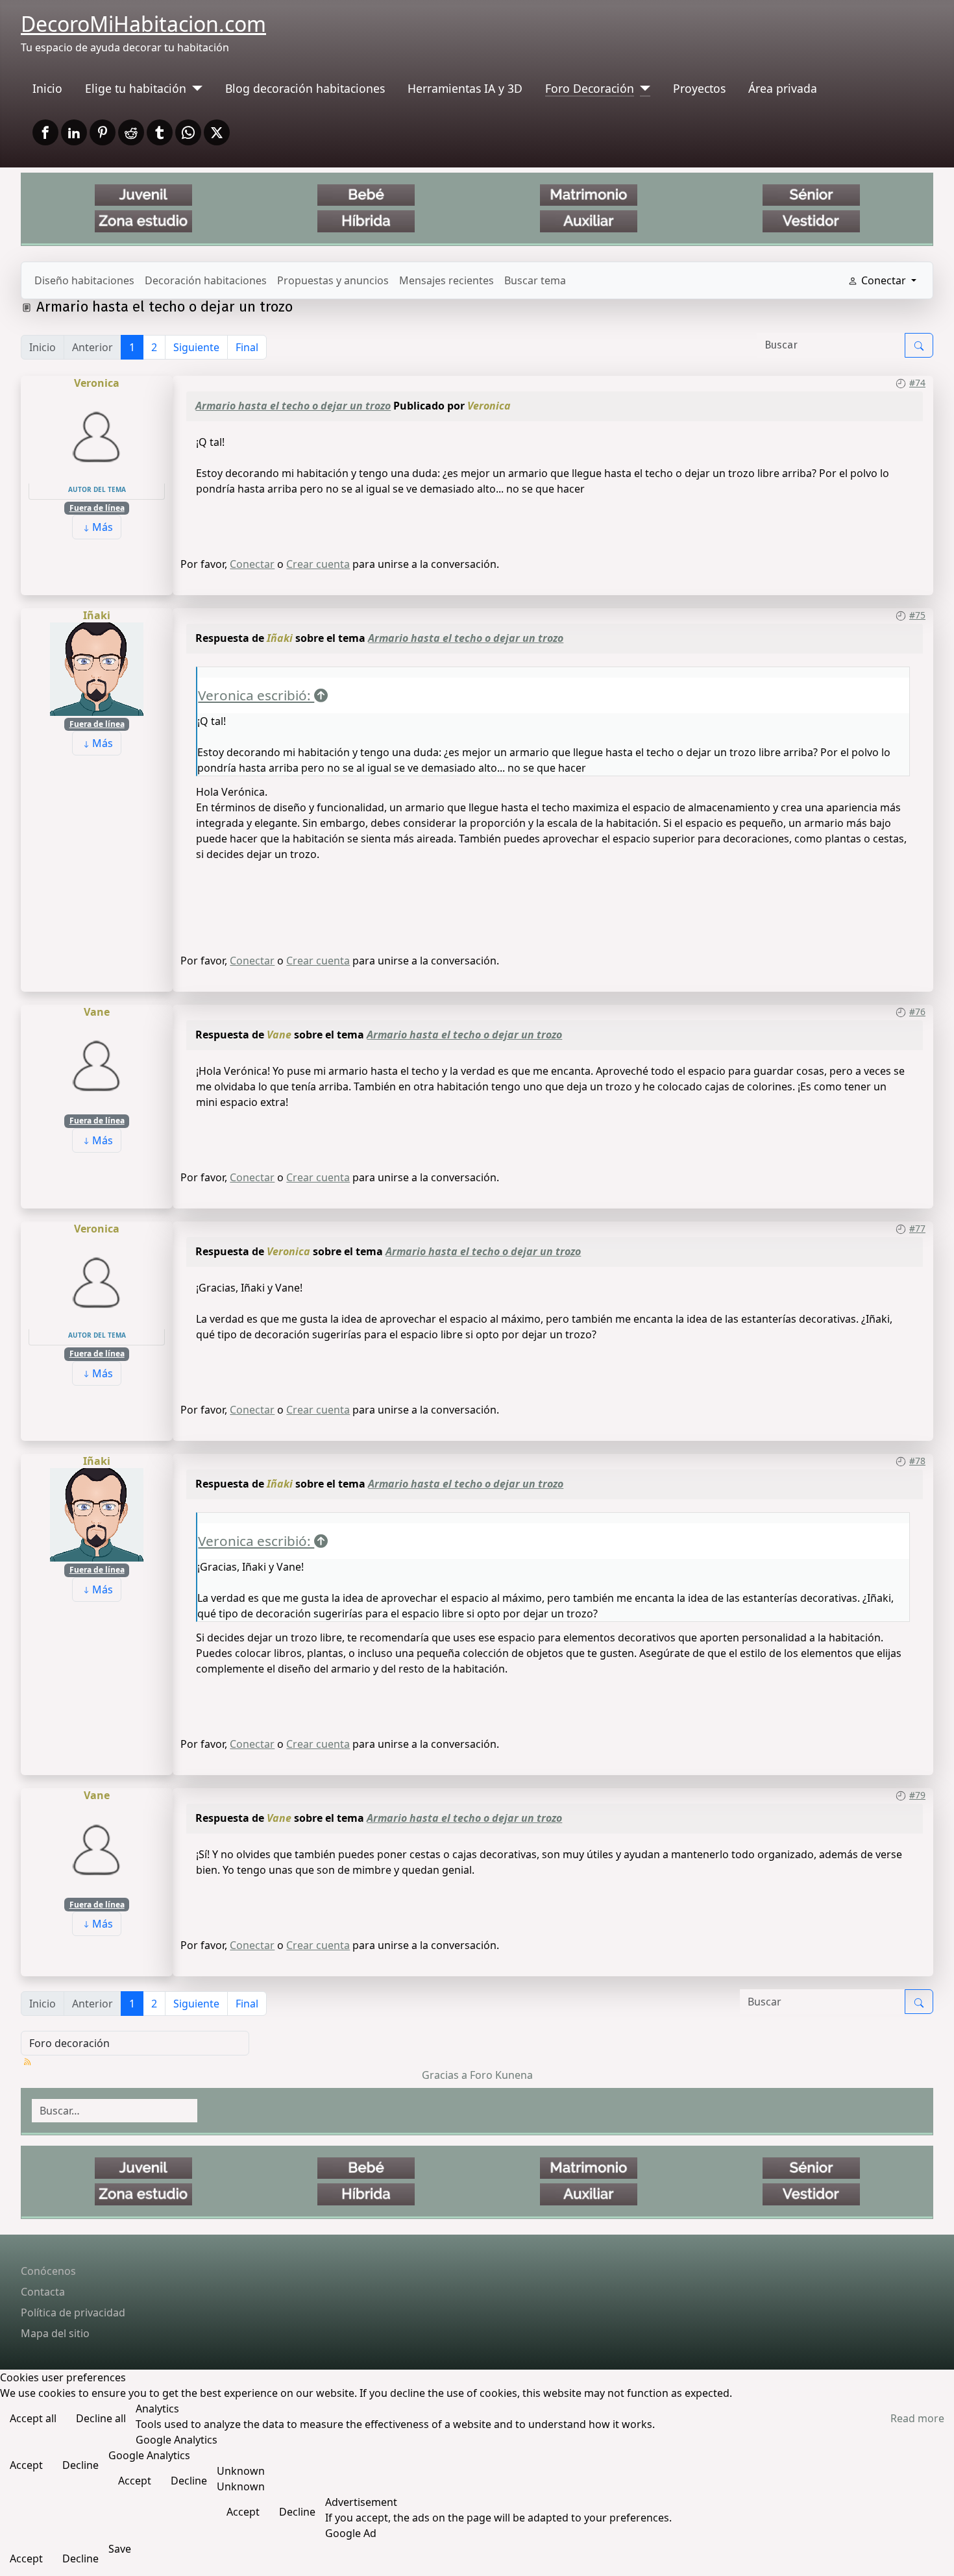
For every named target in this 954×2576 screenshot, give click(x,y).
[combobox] (115, 2111)
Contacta (43, 2292)
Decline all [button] (101, 2418)
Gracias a (445, 2075)
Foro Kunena (501, 2075)
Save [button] (120, 2549)
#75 (917, 615)
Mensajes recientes (446, 280)
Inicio (47, 88)
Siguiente (196, 347)
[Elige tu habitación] (194, 88)
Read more (917, 2418)
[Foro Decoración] (642, 88)
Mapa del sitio (55, 2333)
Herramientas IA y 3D (465, 88)
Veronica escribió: (256, 695)
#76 (917, 1012)
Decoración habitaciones (206, 280)
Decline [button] (80, 2465)
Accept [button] (26, 2465)
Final (247, 347)
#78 (917, 1461)
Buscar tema (535, 280)
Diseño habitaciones (84, 280)
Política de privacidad (73, 2312)
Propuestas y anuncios (333, 280)
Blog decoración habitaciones (305, 88)
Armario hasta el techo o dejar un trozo (293, 406)
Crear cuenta (318, 564)
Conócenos (48, 2271)
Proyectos (699, 88)
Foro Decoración (590, 88)
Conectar (252, 564)
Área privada (783, 88)
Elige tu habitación (136, 88)
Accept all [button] (33, 2418)
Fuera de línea (97, 508)
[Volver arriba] (931, 2552)
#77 (917, 1228)
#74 (917, 383)
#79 (917, 1795)
